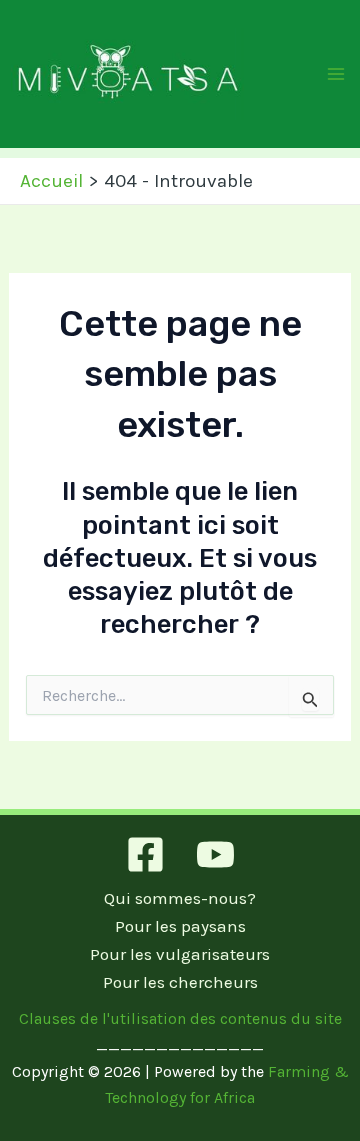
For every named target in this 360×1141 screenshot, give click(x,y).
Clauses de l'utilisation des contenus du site (180, 1018)
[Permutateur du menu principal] (337, 74)
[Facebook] (145, 854)
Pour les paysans (180, 926)
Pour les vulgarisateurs (180, 954)
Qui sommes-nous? (180, 898)
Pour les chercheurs (180, 982)
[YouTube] (215, 854)
